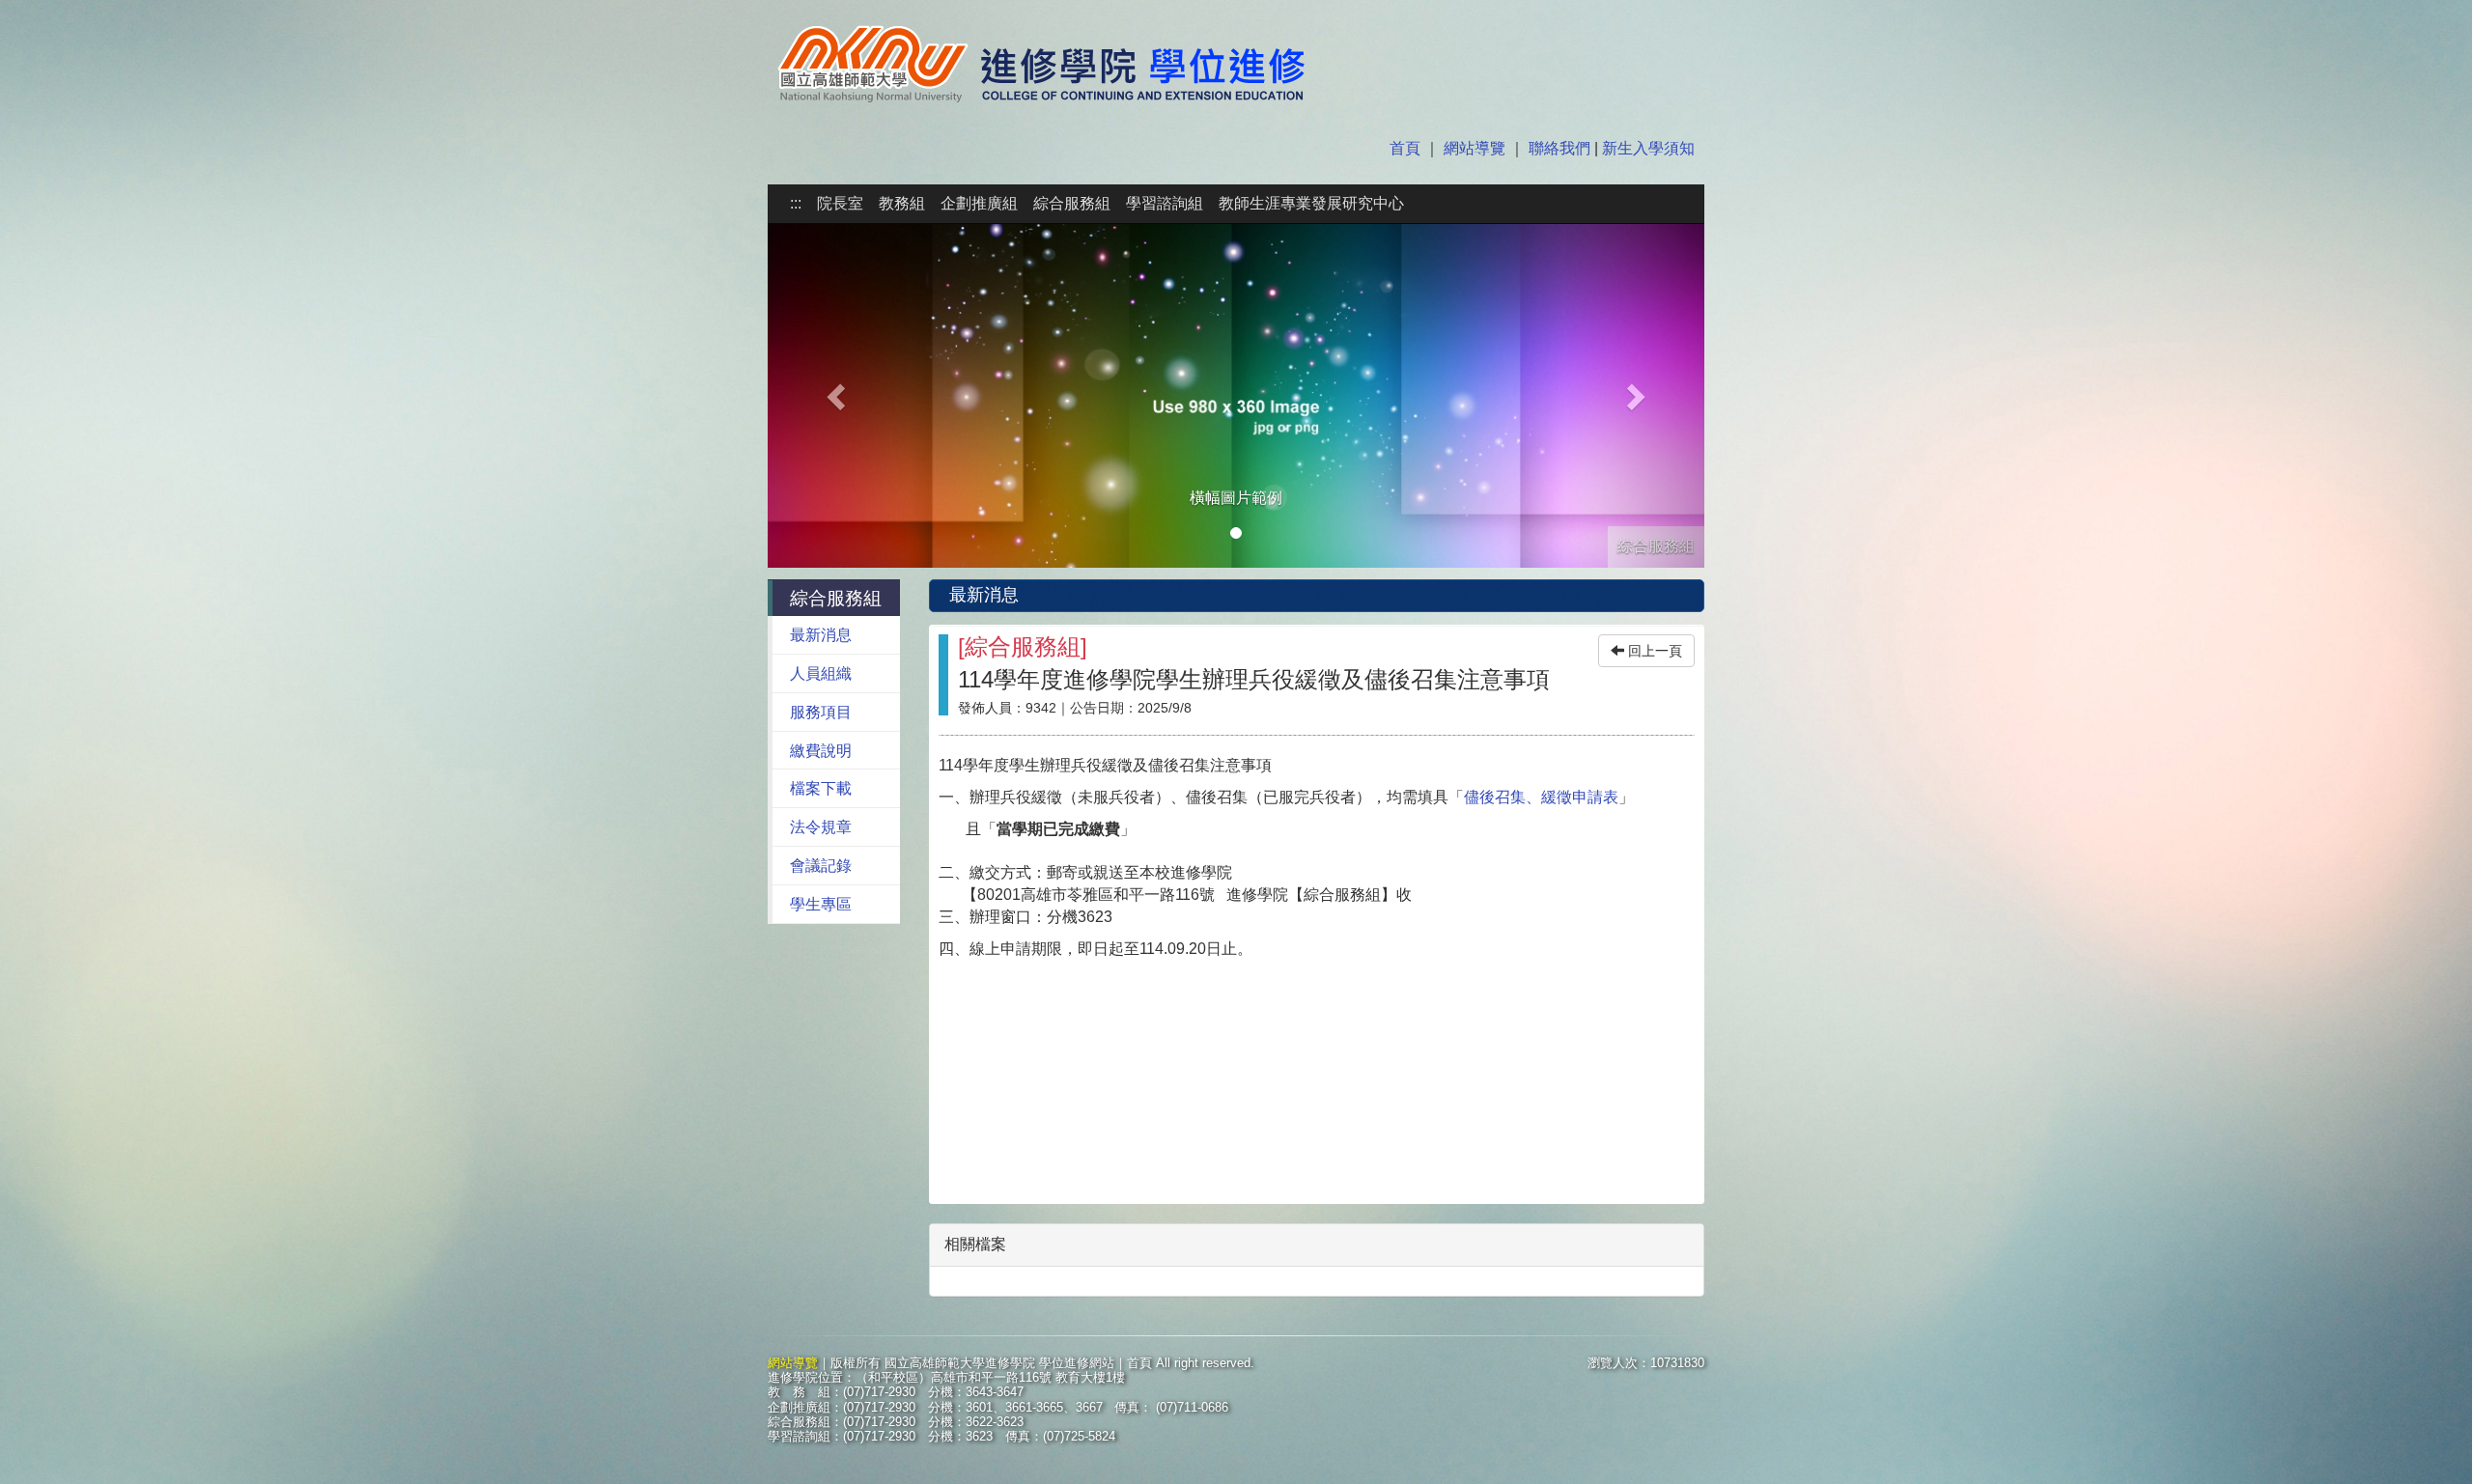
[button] (838, 396)
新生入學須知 (1646, 148)
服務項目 (821, 712)
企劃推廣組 (979, 203)
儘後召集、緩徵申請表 (1541, 797)
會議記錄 (821, 866)
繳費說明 (821, 751)
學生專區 (821, 904)
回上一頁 (1653, 651)
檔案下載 (821, 788)
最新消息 (821, 635)
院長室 (840, 203)
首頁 (1407, 148)
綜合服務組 (1072, 203)
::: (796, 203)
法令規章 (821, 827)
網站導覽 (1475, 148)
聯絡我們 (1559, 148)
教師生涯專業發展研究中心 (1311, 203)
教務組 (902, 203)
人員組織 (821, 673)
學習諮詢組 (1165, 203)
